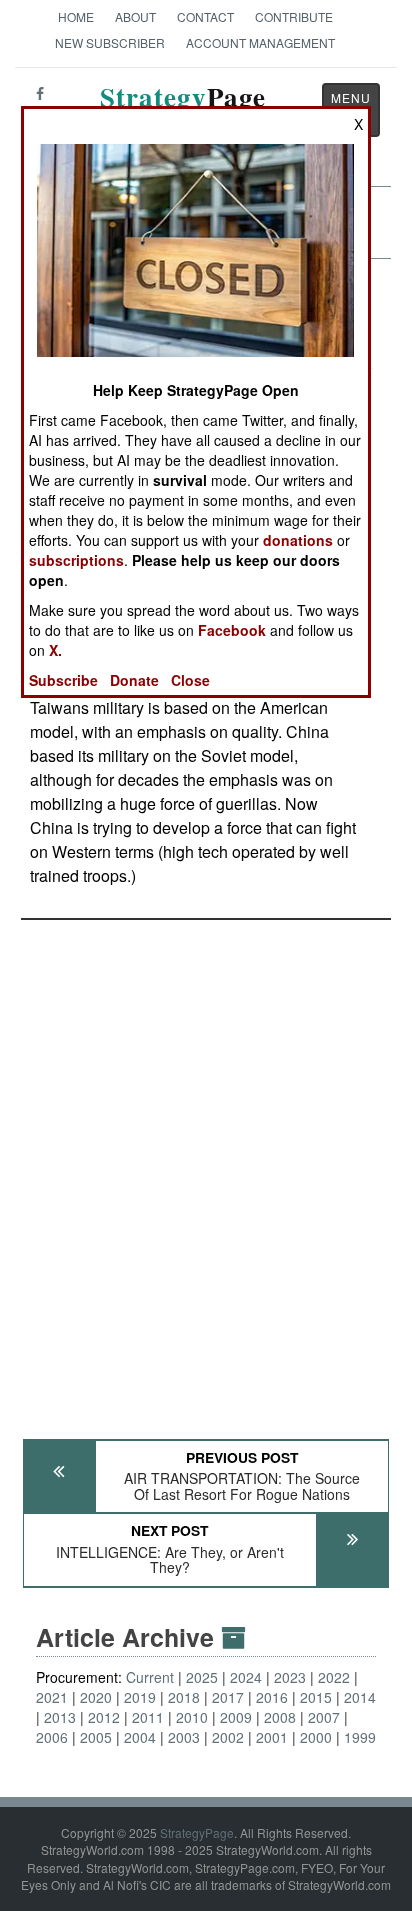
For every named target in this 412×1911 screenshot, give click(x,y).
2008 (280, 1717)
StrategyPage (197, 1832)
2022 (334, 1677)
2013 (60, 1717)
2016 (272, 1697)
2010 (192, 1717)
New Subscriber (110, 42)
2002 (228, 1737)
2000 (316, 1737)
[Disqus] (206, 1170)
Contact (205, 16)
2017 (228, 1697)
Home (76, 16)
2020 (96, 1697)
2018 (184, 1697)
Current (150, 1677)
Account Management (260, 42)
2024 (246, 1677)
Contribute (294, 16)
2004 (140, 1737)
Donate (134, 680)
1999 (360, 1737)
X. (55, 650)
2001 (272, 1737)
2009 (236, 1717)
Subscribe (63, 680)
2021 (52, 1697)
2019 (140, 1697)
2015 (316, 1697)
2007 (324, 1717)
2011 (148, 1717)
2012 (104, 1717)
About (135, 16)
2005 (96, 1737)
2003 (184, 1737)
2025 (202, 1677)
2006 (52, 1737)
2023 (290, 1677)
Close (190, 680)
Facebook (232, 630)
